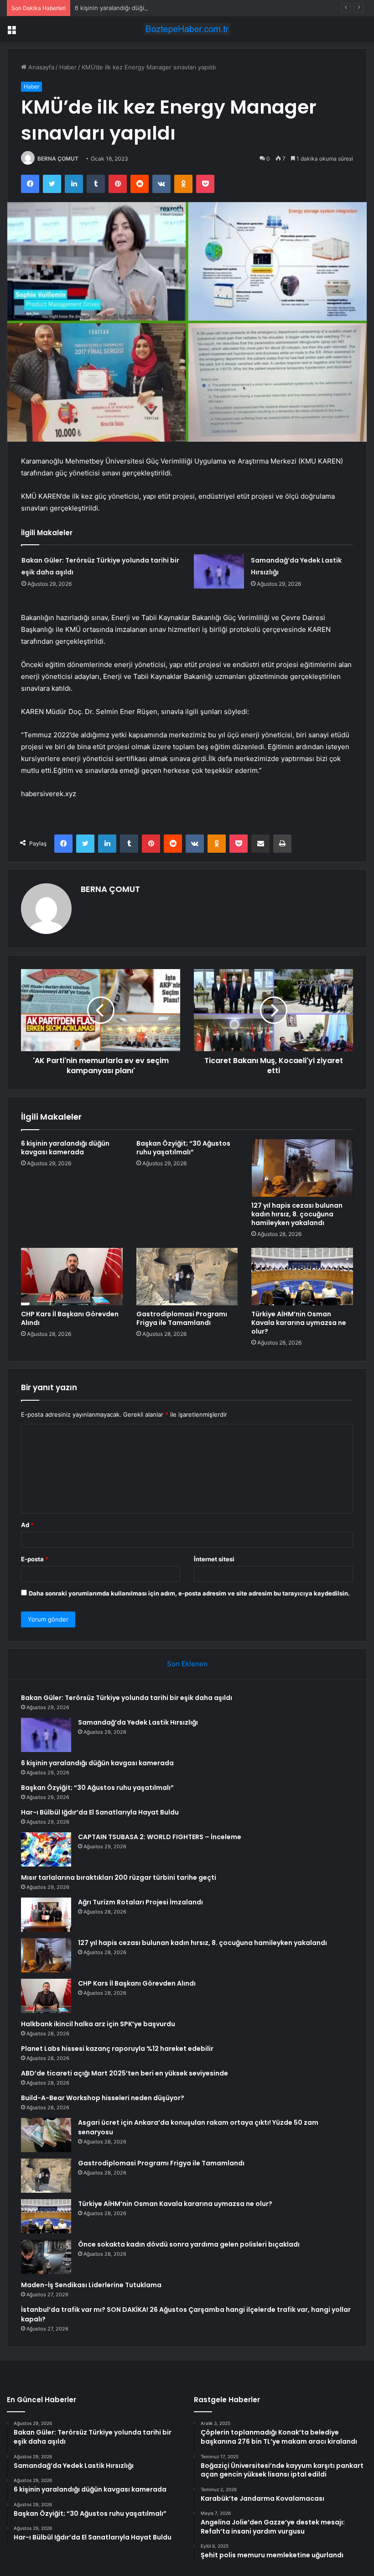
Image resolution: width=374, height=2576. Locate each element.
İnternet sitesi (214, 1559)
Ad (27, 1525)
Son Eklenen (187, 1664)
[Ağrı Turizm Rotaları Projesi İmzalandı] (46, 1915)
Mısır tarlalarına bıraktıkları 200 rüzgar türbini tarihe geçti (119, 1877)
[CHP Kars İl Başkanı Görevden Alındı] (72, 1277)
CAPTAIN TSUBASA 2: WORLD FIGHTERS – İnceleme (160, 1837)
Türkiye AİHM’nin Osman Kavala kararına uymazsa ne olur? (299, 1323)
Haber (68, 67)
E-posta (35, 1559)
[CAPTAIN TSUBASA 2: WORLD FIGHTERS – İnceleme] (46, 1849)
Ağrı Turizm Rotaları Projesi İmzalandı (140, 1902)
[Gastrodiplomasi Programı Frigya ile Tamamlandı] (187, 1277)
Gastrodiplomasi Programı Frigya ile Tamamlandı (182, 1318)
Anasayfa (40, 67)
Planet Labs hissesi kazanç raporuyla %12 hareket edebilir (117, 2049)
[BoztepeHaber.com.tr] (187, 29)
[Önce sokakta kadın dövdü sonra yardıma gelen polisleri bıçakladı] (46, 2257)
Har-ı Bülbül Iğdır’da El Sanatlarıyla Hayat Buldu (100, 1812)
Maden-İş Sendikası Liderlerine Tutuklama (91, 2285)
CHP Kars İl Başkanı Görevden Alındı (70, 1318)
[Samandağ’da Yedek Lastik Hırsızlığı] (219, 571)
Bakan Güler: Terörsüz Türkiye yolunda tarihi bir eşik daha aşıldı (127, 1698)
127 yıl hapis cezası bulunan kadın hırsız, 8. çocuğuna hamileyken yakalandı (297, 1214)
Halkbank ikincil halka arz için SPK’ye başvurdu (98, 2024)
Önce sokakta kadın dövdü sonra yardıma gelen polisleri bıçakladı (189, 2244)
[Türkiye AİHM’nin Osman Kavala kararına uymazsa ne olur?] (302, 1277)
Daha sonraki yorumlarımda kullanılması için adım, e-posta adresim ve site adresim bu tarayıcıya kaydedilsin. (189, 1593)
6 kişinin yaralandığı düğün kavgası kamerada (138, 8)
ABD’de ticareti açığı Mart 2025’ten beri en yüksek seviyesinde (125, 2073)
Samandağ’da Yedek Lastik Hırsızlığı (138, 1722)
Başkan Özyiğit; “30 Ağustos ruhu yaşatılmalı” (183, 1148)
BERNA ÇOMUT (58, 159)
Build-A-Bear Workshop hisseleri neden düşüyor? (103, 2098)
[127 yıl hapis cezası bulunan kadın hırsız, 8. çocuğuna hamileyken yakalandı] (302, 1168)
